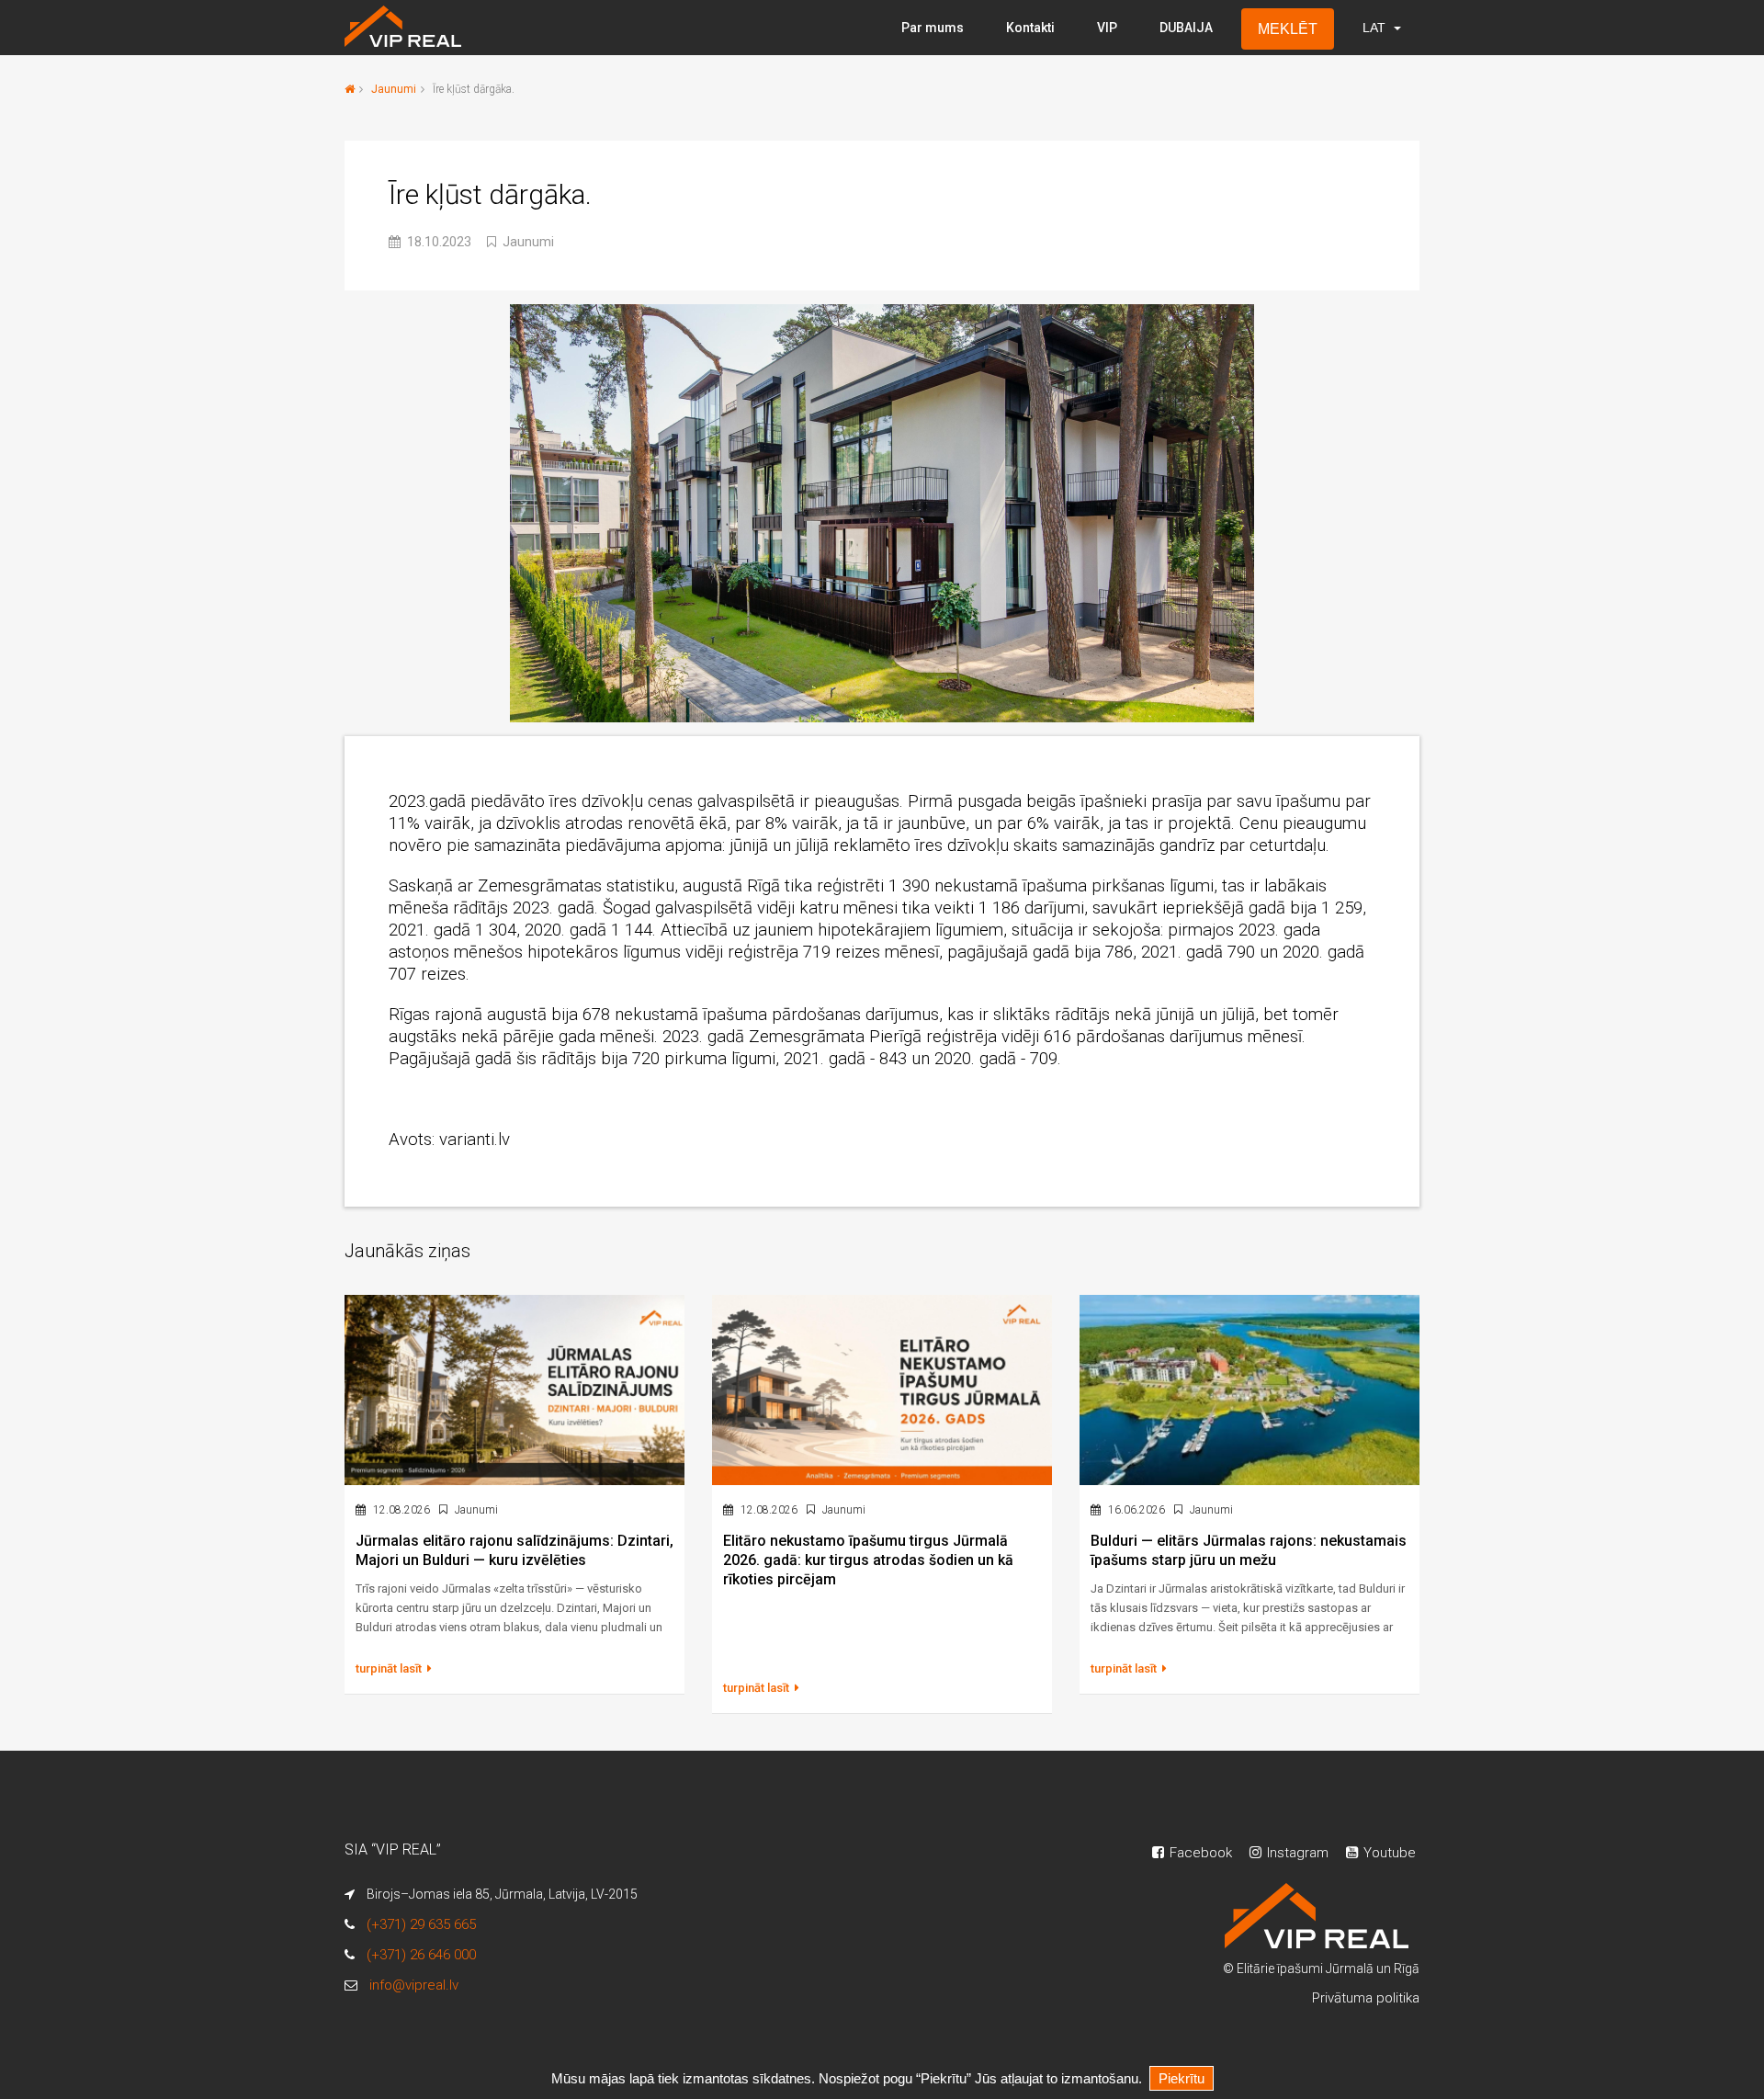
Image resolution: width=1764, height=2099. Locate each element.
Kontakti (1030, 28)
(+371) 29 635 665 (421, 1924)
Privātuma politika (1366, 1998)
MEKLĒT (1288, 29)
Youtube (1388, 1853)
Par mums (933, 28)
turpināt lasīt (390, 1668)
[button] (1380, 28)
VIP (1107, 28)
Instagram (1296, 1853)
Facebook (1199, 1853)
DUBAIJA (1186, 28)
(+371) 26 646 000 (421, 1955)
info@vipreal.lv (414, 1985)
